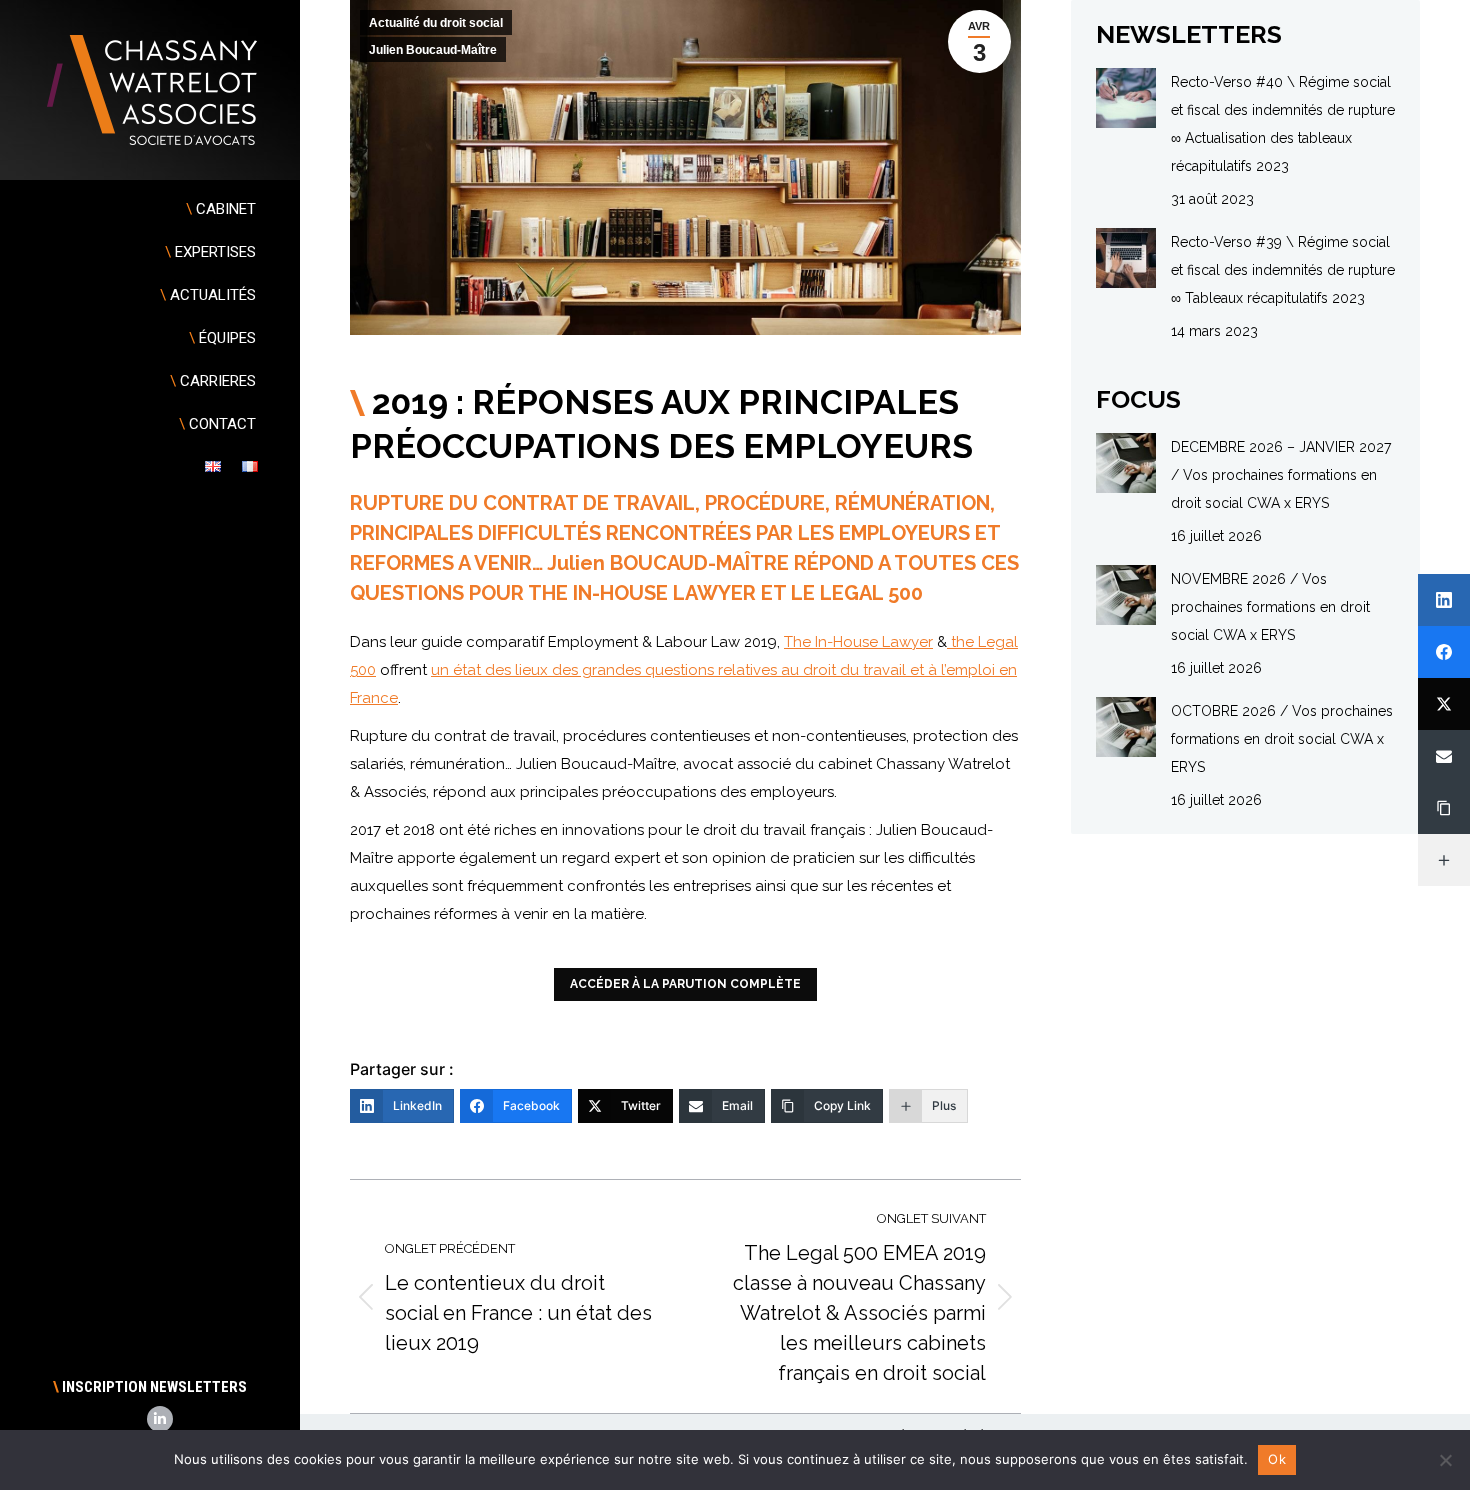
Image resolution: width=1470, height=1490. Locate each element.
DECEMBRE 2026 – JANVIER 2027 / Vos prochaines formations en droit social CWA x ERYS (1281, 475)
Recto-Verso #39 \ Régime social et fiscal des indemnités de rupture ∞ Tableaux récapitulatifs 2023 (1283, 270)
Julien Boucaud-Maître (433, 50)
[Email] (1444, 756)
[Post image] (1126, 98)
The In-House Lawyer (858, 642)
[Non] (1445, 1460)
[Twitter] (1444, 704)
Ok (1277, 1459)
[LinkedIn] (1444, 600)
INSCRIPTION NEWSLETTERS (150, 1387)
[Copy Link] (1444, 808)
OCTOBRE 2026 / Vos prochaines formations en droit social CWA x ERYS (1282, 739)
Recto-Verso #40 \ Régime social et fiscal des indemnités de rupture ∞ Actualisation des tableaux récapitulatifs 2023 (1283, 124)
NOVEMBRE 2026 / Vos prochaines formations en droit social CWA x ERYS (1270, 607)
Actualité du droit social (436, 23)
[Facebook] (1444, 652)
